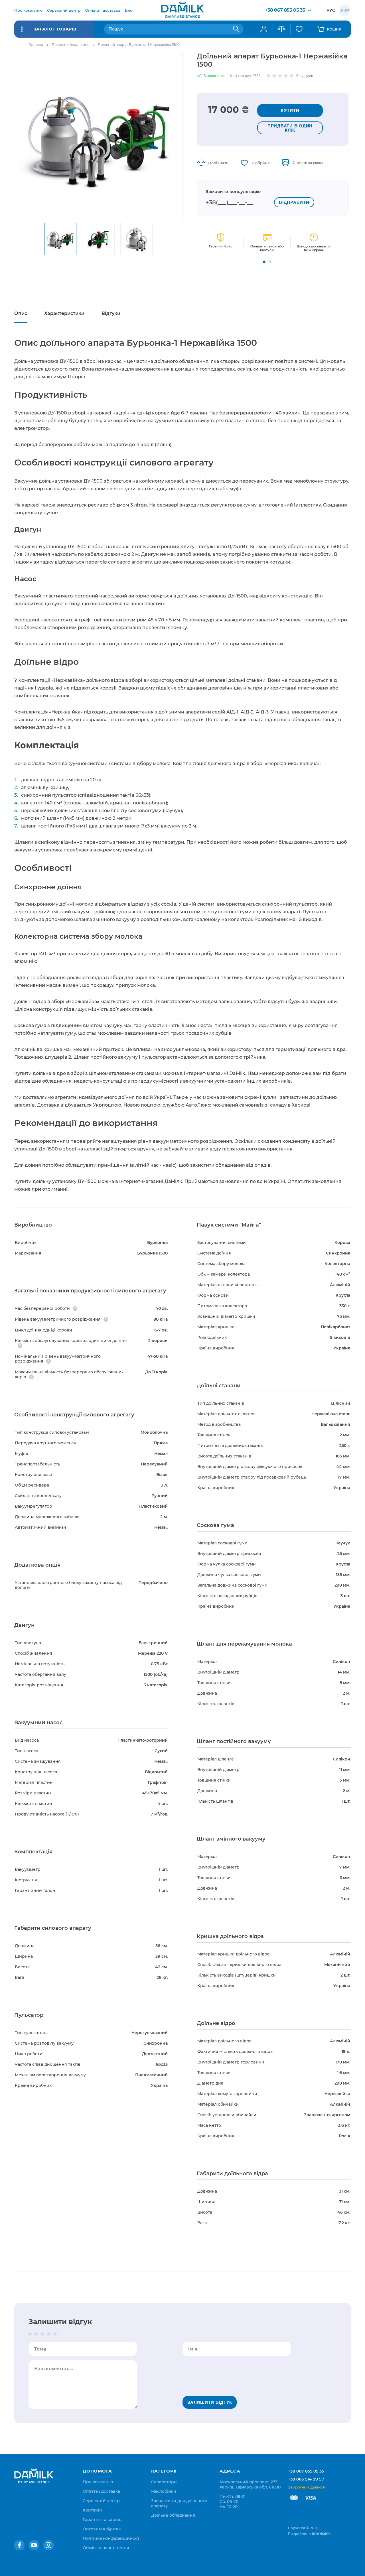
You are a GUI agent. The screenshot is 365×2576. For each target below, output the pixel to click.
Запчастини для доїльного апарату (179, 2503)
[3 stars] (42, 2334)
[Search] (236, 29)
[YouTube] (34, 2545)
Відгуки (111, 313)
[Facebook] (19, 2545)
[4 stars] (49, 2334)
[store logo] (182, 10)
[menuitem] (28, 10)
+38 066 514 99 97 (306, 2479)
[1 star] (30, 2334)
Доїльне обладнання (70, 45)
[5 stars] (55, 2334)
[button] (264, 262)
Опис (21, 313)
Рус (331, 10)
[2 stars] (36, 2334)
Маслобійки (164, 2491)
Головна (36, 45)
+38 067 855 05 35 (306, 2471)
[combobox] (174, 29)
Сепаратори (164, 2482)
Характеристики (64, 313)
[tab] (21, 314)
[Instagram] (48, 2545)
